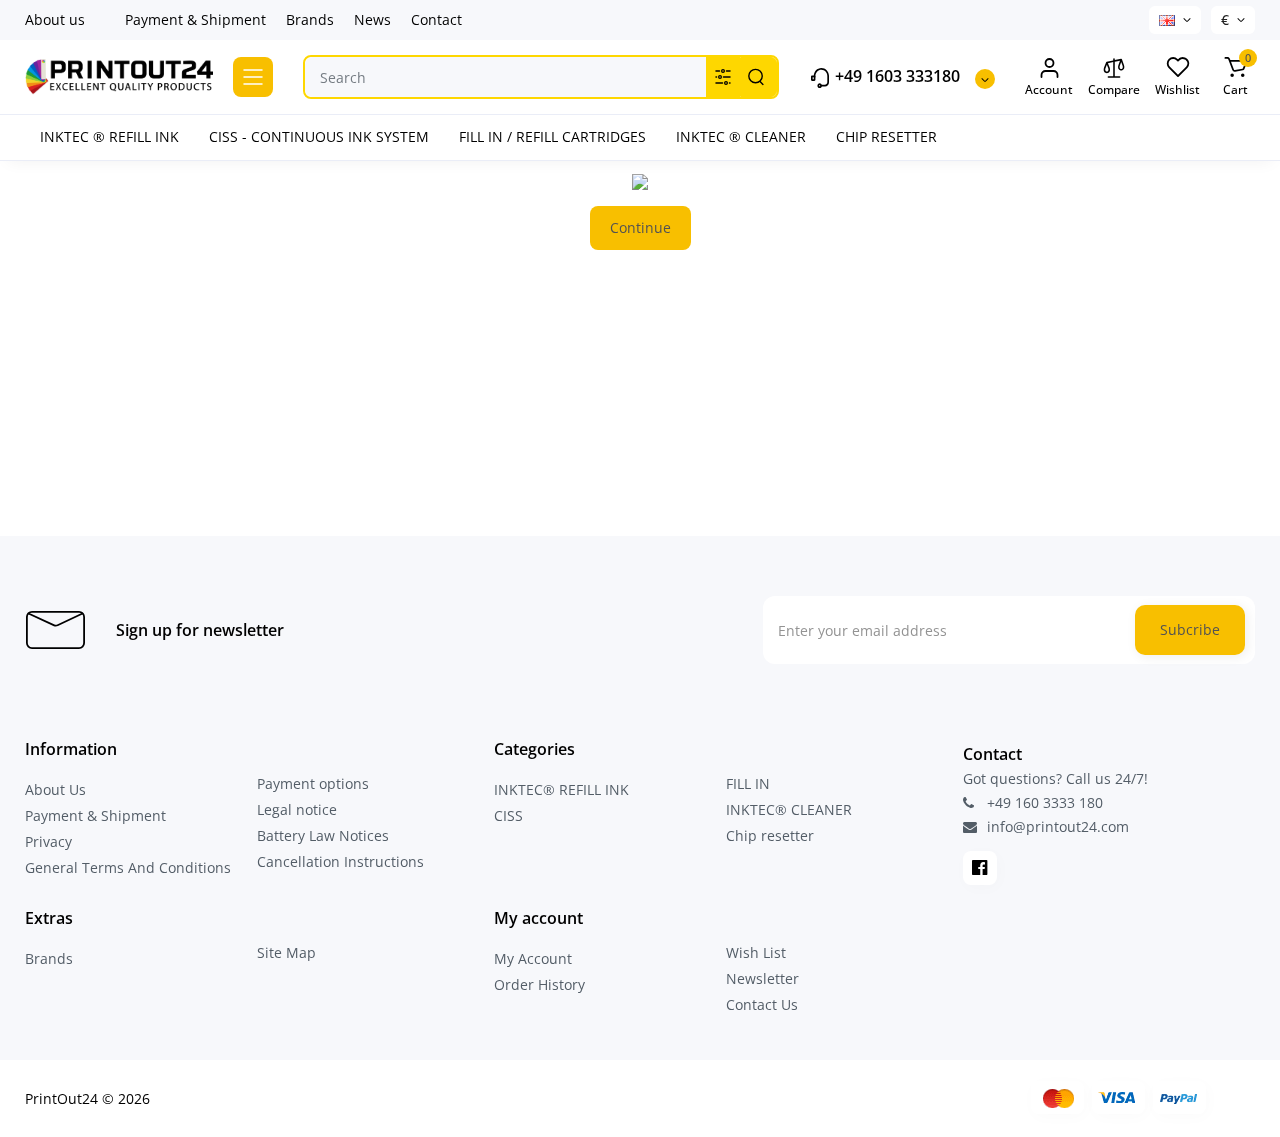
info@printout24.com (1056, 827)
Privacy (48, 841)
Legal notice (297, 809)
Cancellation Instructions (340, 861)
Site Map (286, 952)
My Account (533, 958)
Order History (539, 984)
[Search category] (723, 77)
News (372, 19)
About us (55, 19)
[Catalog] (253, 77)
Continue (640, 227)
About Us (55, 789)
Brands (310, 19)
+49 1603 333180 (895, 76)
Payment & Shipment (195, 19)
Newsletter (762, 978)
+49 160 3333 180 (1043, 802)
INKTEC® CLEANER (789, 809)
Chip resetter (770, 835)
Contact (436, 19)
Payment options (313, 783)
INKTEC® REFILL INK (561, 789)
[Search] (756, 77)
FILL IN (748, 783)
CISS (508, 815)
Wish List (756, 952)
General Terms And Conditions (128, 867)
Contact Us (762, 1004)
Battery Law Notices (323, 835)
